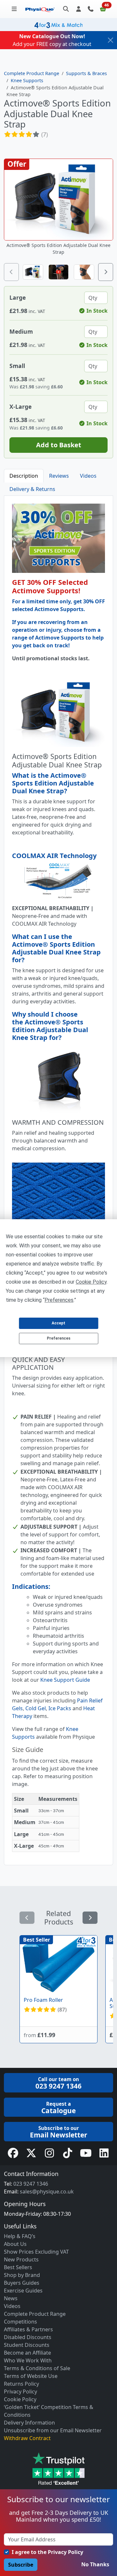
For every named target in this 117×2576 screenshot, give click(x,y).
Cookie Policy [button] (91, 1282)
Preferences (59, 1338)
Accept (58, 1323)
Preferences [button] (59, 1300)
